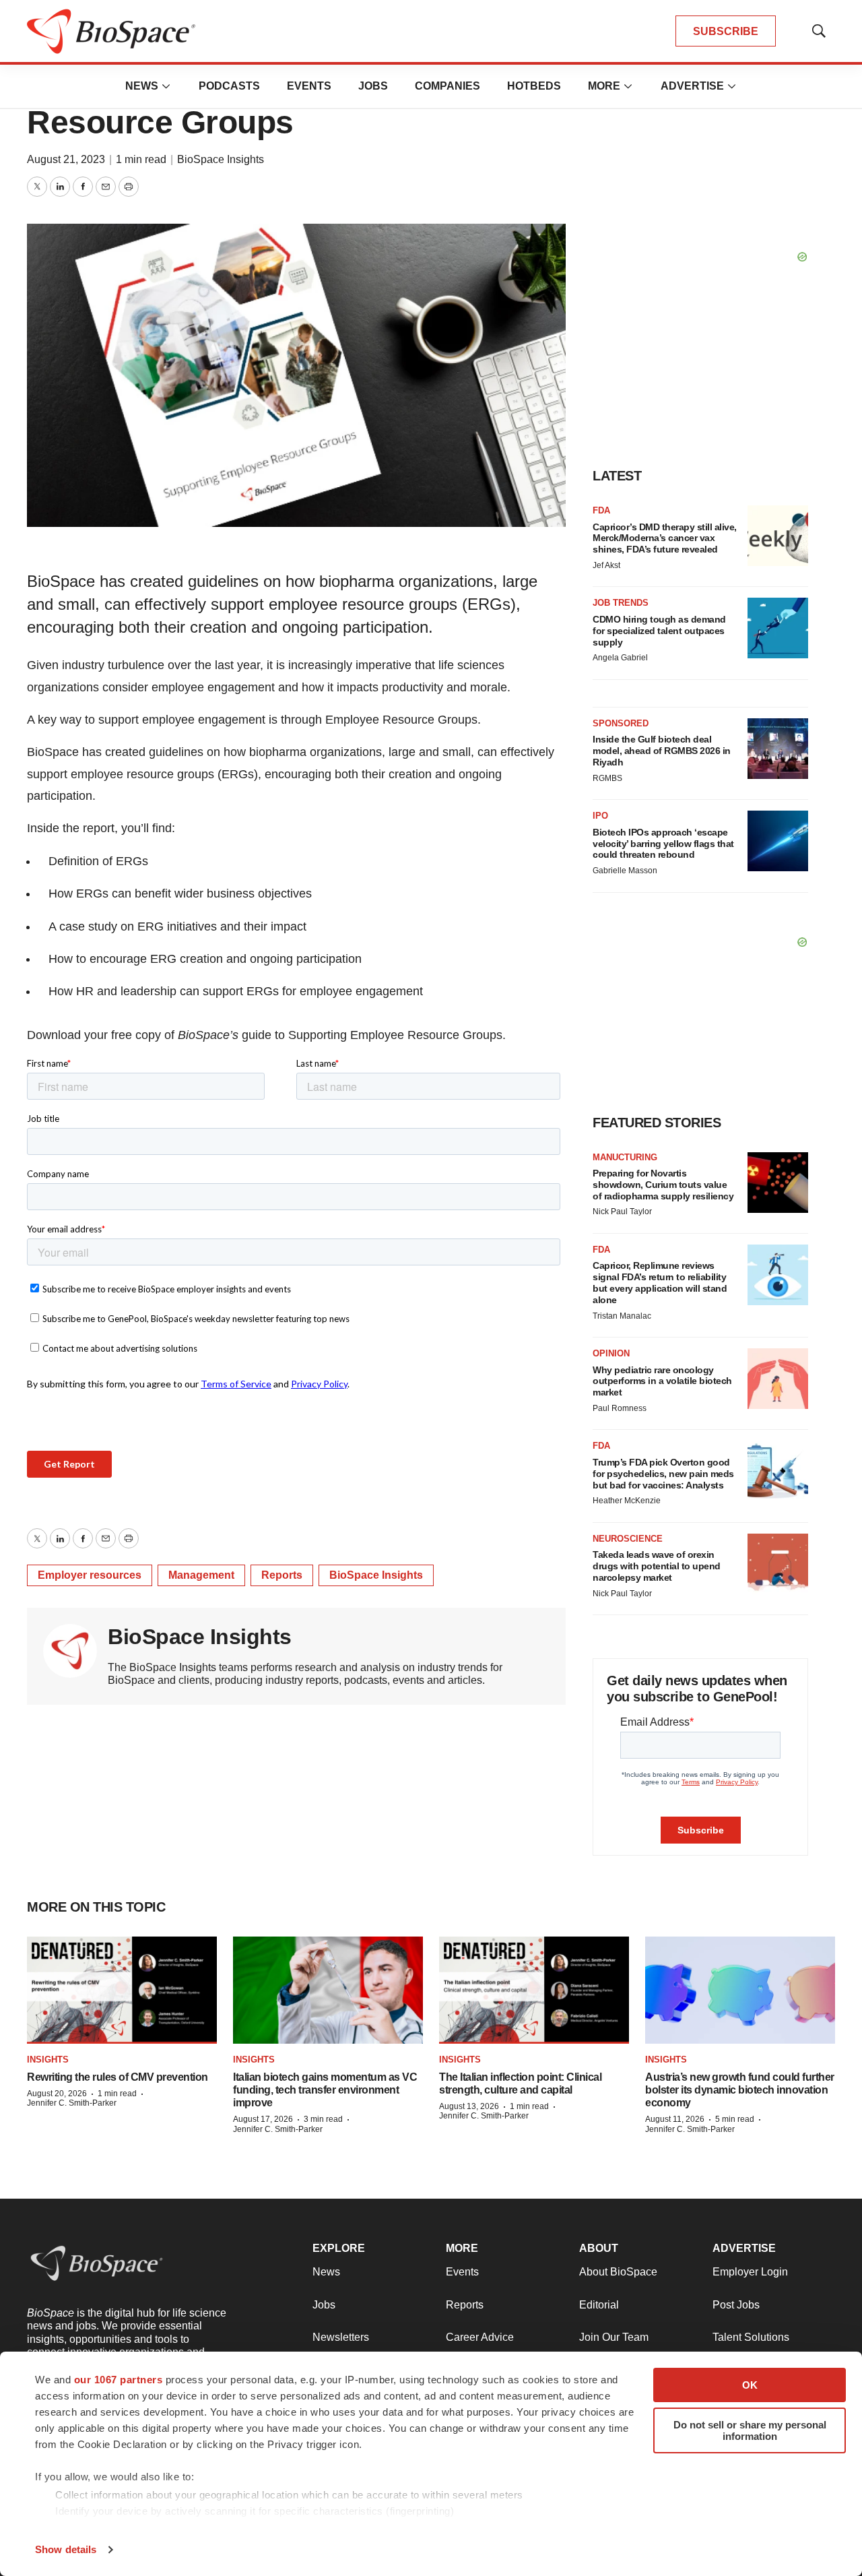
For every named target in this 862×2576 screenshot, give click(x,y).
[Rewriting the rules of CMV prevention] (122, 1990)
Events (309, 86)
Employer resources (90, 1575)
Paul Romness (620, 1408)
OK (750, 2385)
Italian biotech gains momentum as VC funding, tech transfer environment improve (325, 2090)
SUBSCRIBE (726, 31)
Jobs (373, 86)
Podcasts (229, 86)
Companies (447, 86)
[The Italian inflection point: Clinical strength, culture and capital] (534, 1990)
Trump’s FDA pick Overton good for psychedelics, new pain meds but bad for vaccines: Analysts (663, 1474)
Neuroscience (628, 1539)
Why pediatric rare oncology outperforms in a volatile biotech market (662, 1381)
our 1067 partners (119, 2380)
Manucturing (625, 1157)
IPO (600, 816)
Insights (48, 2060)
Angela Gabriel (620, 658)
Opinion (611, 1353)
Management (201, 1575)
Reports (282, 1575)
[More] (166, 86)
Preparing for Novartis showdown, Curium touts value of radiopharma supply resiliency (663, 1185)
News (142, 86)
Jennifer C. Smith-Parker (72, 2103)
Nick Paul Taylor (622, 1212)
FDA (601, 510)
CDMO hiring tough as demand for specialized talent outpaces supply (659, 631)
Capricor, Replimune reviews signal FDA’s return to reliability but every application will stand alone (660, 1282)
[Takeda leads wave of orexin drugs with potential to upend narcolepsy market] (778, 1564)
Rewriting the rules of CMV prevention (118, 2077)
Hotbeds (534, 86)
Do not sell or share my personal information (750, 2430)
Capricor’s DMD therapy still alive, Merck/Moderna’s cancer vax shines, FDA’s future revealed (665, 538)
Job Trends (621, 603)
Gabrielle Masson (625, 871)
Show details (66, 2549)
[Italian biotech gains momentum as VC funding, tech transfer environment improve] (328, 1990)
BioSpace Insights (221, 159)
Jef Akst (606, 565)
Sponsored (621, 723)
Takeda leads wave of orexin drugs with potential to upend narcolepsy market (657, 1566)
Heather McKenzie (627, 1501)
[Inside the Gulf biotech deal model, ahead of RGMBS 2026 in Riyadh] (778, 749)
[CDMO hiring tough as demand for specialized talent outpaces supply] (778, 628)
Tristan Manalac (622, 1316)
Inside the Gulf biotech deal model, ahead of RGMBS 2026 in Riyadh (662, 751)
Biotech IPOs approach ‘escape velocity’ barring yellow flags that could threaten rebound (663, 844)
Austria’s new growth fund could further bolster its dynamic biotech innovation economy (740, 2090)
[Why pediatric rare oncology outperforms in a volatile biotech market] (778, 1379)
